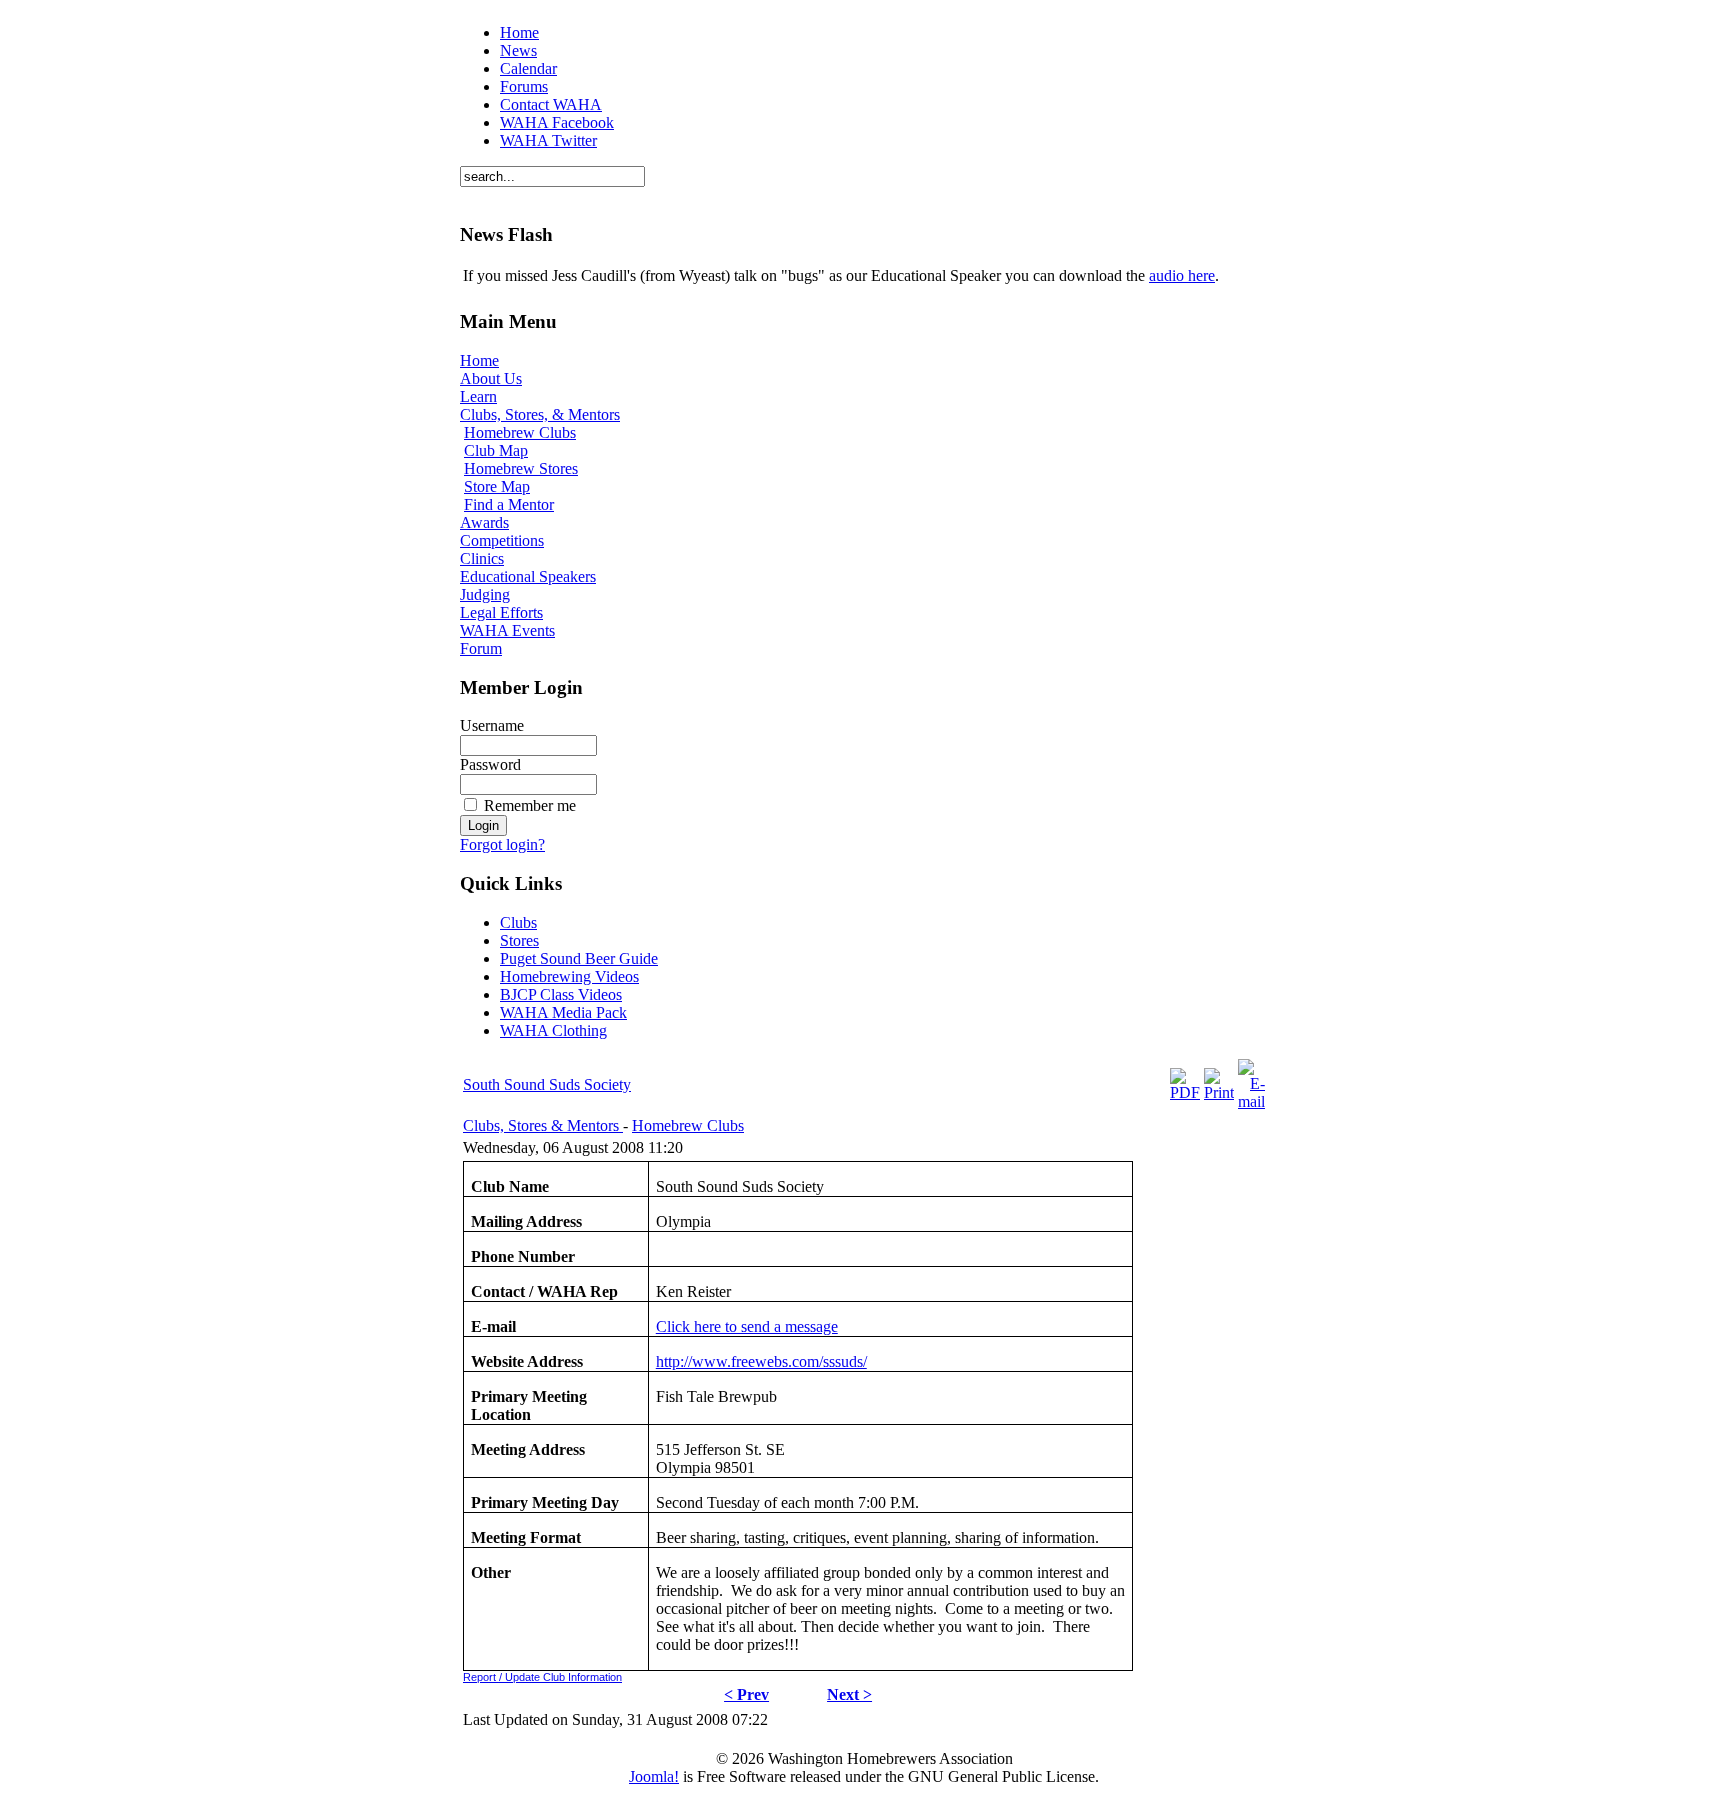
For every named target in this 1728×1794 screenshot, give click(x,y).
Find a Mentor (509, 504)
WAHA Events (507, 630)
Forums (524, 86)
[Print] (1219, 1092)
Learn (478, 396)
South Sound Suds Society (547, 1084)
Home (519, 32)
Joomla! (654, 1776)
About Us (491, 378)
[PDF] (1185, 1092)
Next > (849, 1694)
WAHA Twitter (548, 140)
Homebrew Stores (521, 468)
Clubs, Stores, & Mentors (540, 414)
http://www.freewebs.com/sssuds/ (761, 1361)
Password (490, 764)
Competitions (502, 540)
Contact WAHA (551, 104)
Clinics (482, 558)
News (518, 50)
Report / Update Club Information (542, 1677)
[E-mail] (1251, 1101)
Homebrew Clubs (520, 432)
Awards (484, 522)
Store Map (497, 486)
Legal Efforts (501, 612)
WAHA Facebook (557, 122)
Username (492, 725)
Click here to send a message (747, 1326)
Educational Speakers (528, 576)
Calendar (528, 68)
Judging (485, 594)
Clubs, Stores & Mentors (543, 1125)
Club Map (496, 450)
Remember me (530, 805)
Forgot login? (502, 844)
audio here (1182, 275)
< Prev (746, 1694)
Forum (481, 648)
